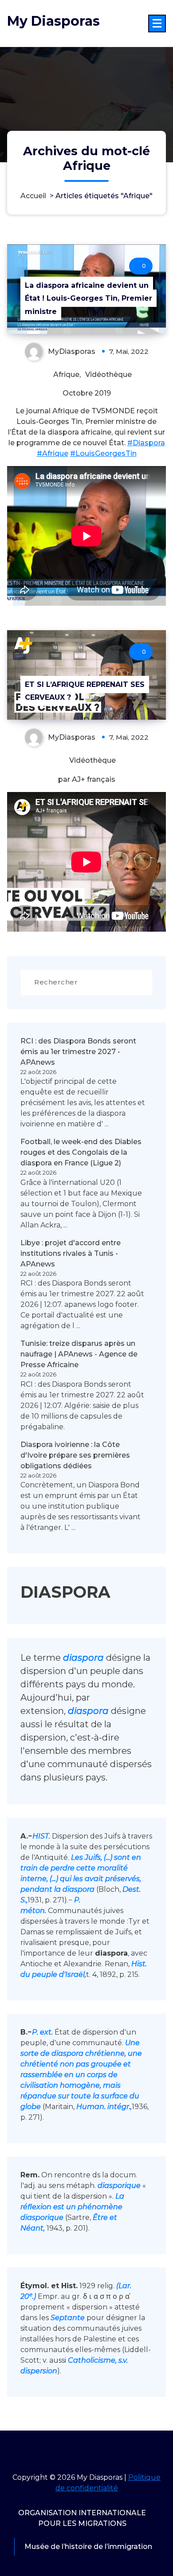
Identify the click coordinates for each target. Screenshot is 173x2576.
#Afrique (53, 453)
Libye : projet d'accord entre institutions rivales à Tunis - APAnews (71, 1253)
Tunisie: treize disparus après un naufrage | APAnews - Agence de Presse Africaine (79, 1354)
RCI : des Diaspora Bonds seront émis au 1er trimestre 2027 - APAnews (78, 1052)
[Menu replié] (157, 24)
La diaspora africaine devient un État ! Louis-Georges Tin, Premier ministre (88, 298)
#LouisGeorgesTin (103, 453)
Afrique (66, 374)
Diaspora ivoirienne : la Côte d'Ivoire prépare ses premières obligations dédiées (75, 1455)
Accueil (33, 196)
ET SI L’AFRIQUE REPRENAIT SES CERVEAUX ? (85, 691)
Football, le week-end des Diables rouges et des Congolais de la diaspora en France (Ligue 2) (81, 1152)
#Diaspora (146, 443)
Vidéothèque (108, 374)
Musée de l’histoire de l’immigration (88, 2547)
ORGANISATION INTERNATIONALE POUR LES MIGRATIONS (82, 2518)
